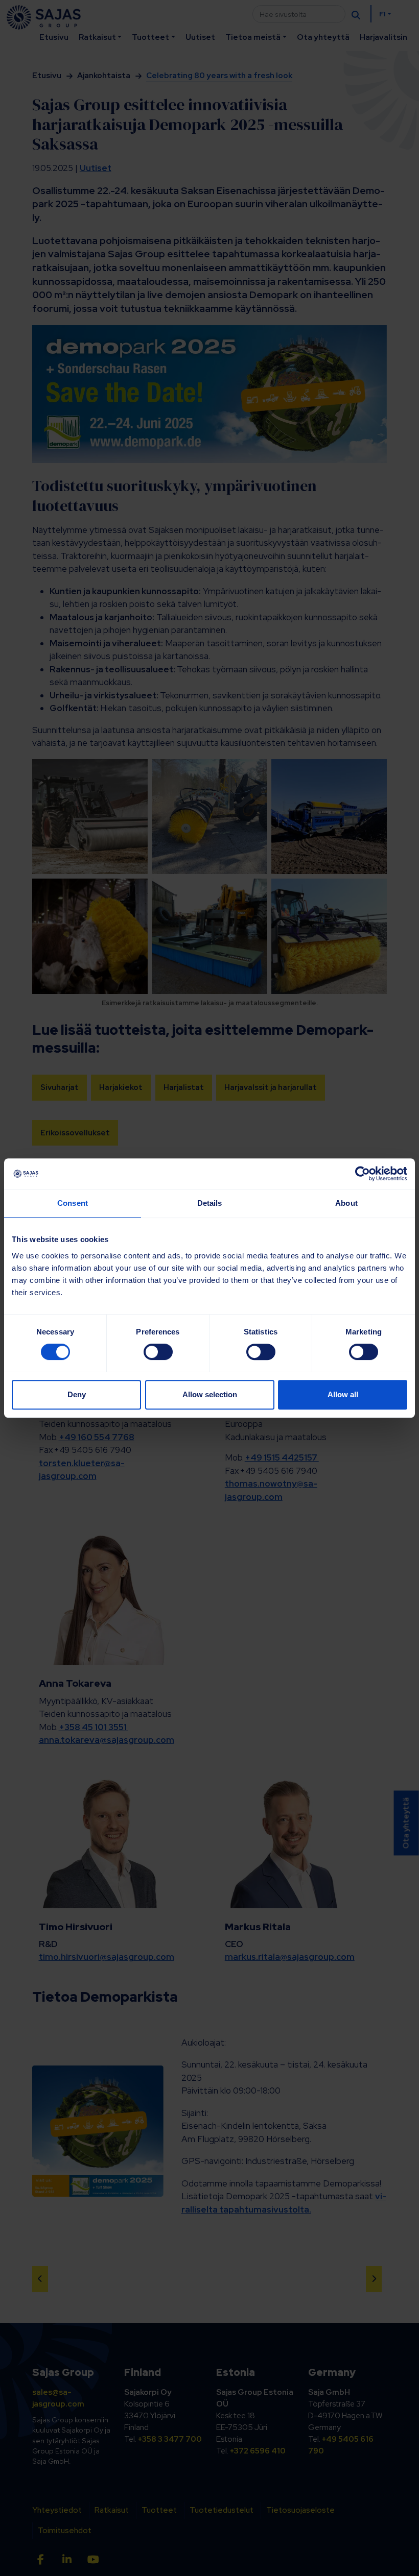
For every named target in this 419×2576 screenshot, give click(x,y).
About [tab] (346, 1203)
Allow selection (210, 1394)
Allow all (343, 1394)
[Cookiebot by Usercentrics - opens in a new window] (363, 1174)
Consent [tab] (73, 1203)
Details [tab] (210, 1203)
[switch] (158, 1352)
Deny (77, 1394)
